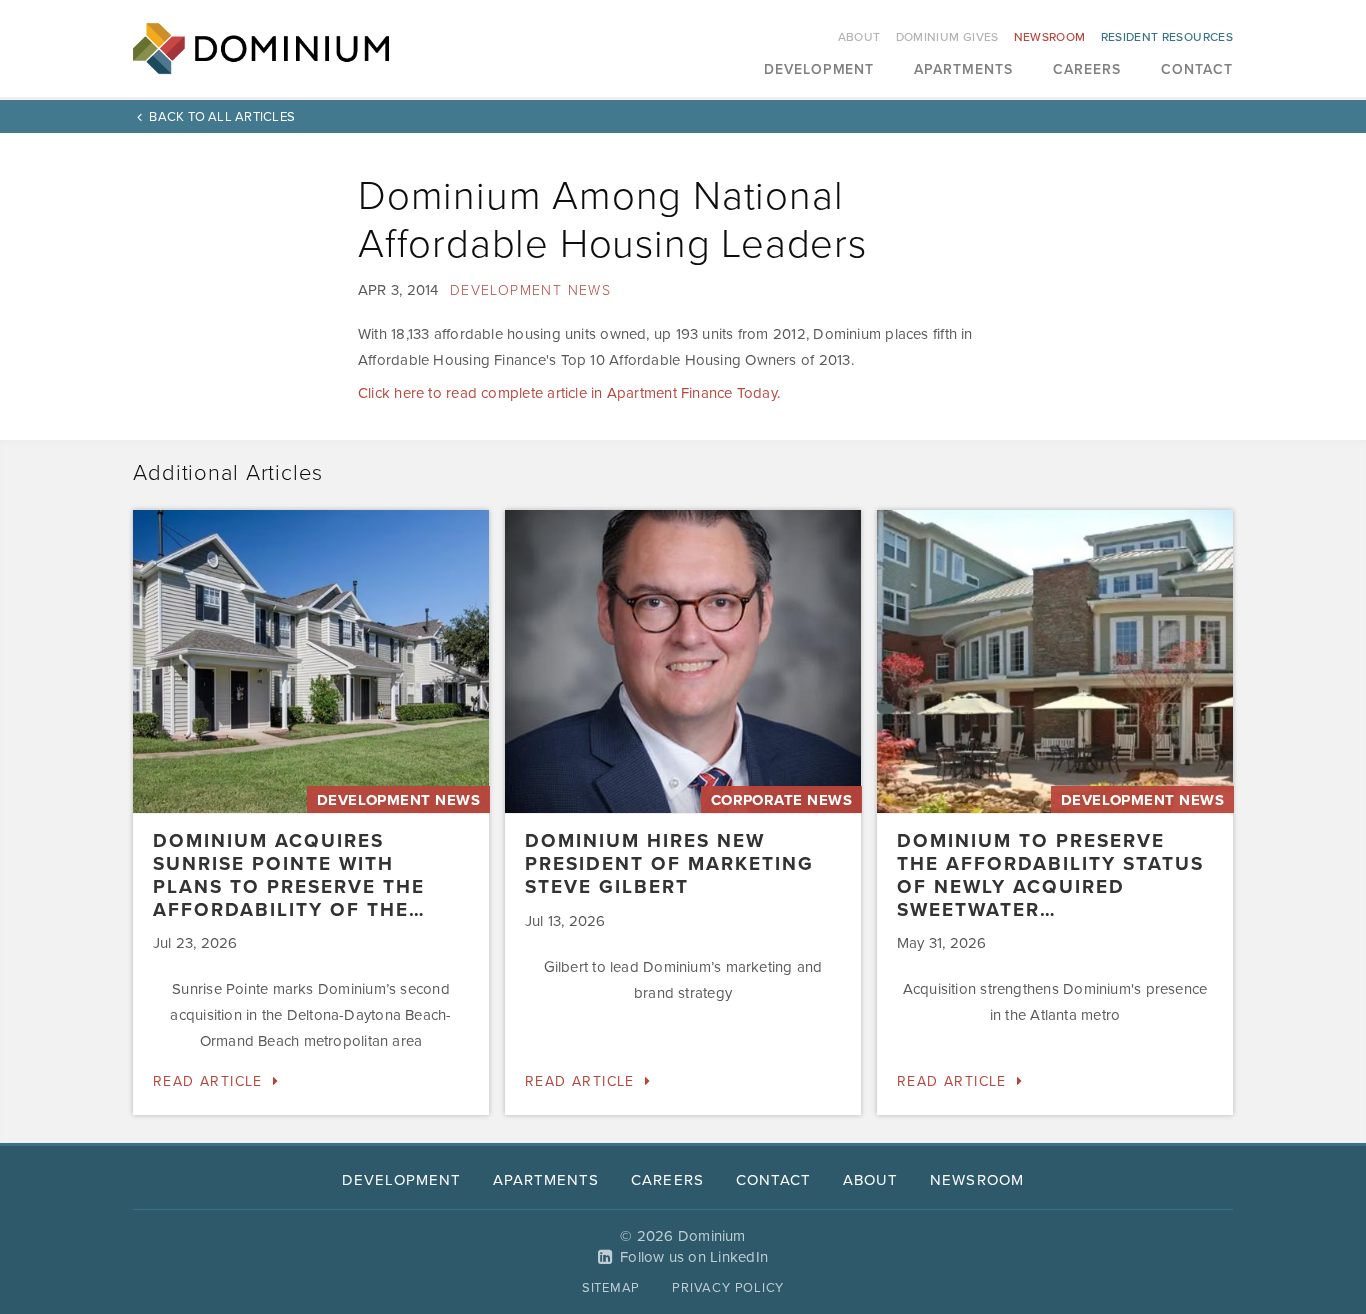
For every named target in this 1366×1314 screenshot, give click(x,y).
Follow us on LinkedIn (694, 1257)
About (859, 37)
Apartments (963, 70)
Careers (1087, 70)
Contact (1197, 70)
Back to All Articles (222, 117)
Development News (530, 290)
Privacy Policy (728, 1288)
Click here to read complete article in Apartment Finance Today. (569, 393)
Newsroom (1050, 37)
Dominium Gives (947, 37)
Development (819, 70)
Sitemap (611, 1288)
